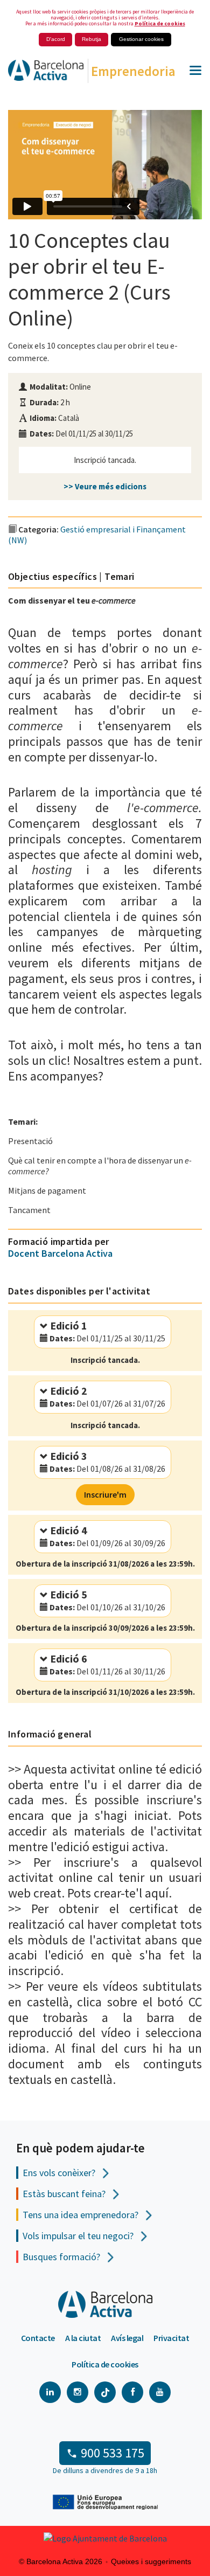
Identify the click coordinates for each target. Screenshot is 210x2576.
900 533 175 (113, 2453)
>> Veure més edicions (105, 486)
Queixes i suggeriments (151, 2561)
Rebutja (92, 39)
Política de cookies (160, 23)
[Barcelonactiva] (42, 74)
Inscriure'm (105, 1494)
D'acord (56, 39)
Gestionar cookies (141, 39)
